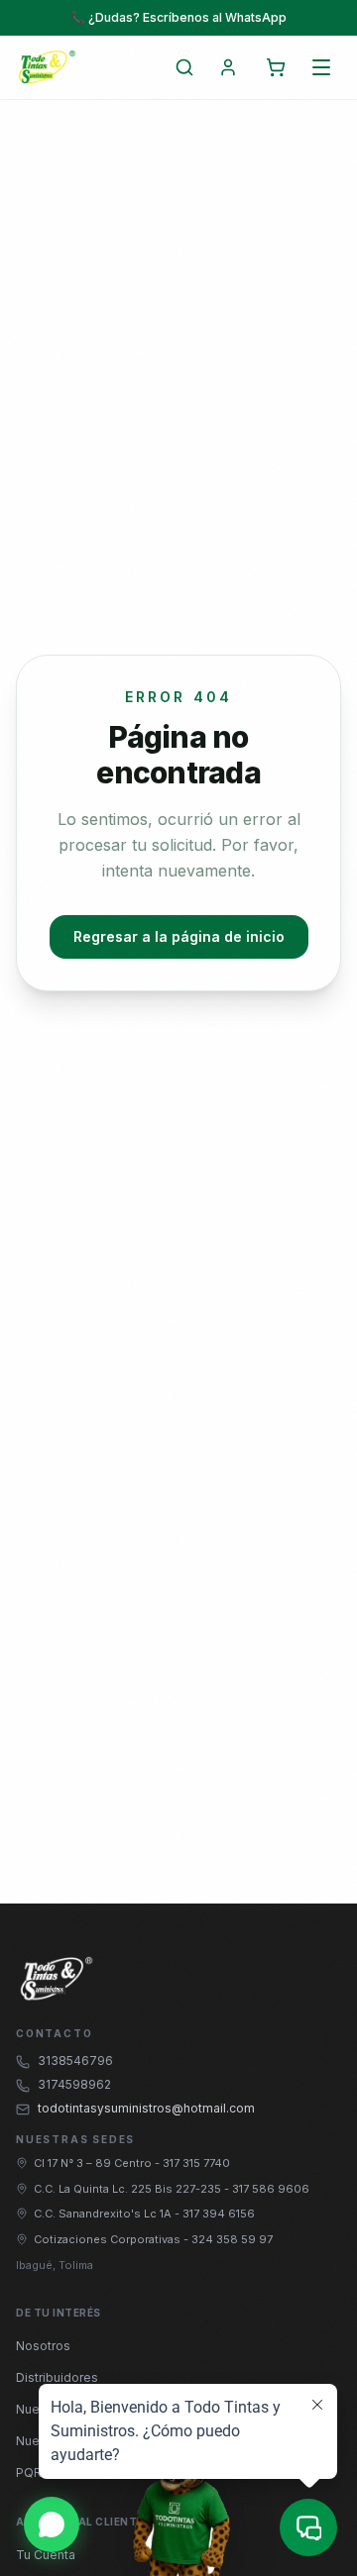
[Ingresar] (228, 67)
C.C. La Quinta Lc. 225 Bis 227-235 (129, 2189)
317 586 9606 (271, 2189)
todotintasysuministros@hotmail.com (146, 2108)
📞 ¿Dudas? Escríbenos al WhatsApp (178, 17)
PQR (29, 2473)
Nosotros (43, 2346)
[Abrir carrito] (276, 67)
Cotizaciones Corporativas (109, 2239)
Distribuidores (57, 2377)
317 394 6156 (219, 2214)
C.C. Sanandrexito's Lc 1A (104, 2214)
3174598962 (74, 2084)
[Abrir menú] (321, 67)
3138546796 (75, 2061)
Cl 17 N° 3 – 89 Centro (94, 2163)
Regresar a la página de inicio (179, 936)
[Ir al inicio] (47, 67)
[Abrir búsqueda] (184, 67)
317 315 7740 (196, 2163)
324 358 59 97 (232, 2239)
